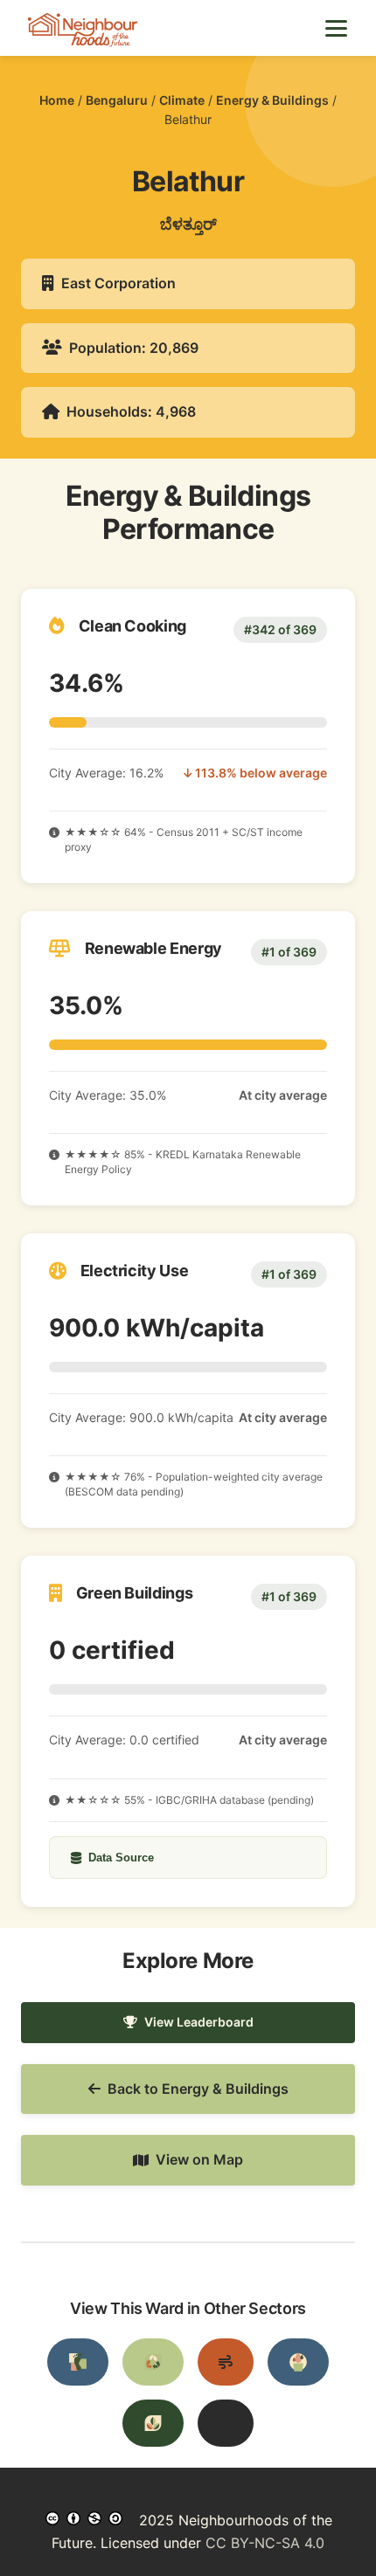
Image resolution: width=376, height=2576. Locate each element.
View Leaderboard (199, 2022)
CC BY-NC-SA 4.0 (265, 2543)
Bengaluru (117, 100)
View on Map (199, 2159)
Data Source (121, 1858)
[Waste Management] (153, 2362)
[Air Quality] (226, 2362)
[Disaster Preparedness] (226, 2423)
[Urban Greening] (153, 2423)
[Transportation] (78, 2362)
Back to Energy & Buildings (198, 2089)
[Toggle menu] (336, 28)
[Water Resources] (298, 2362)
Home (57, 100)
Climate (182, 100)
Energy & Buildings (272, 100)
